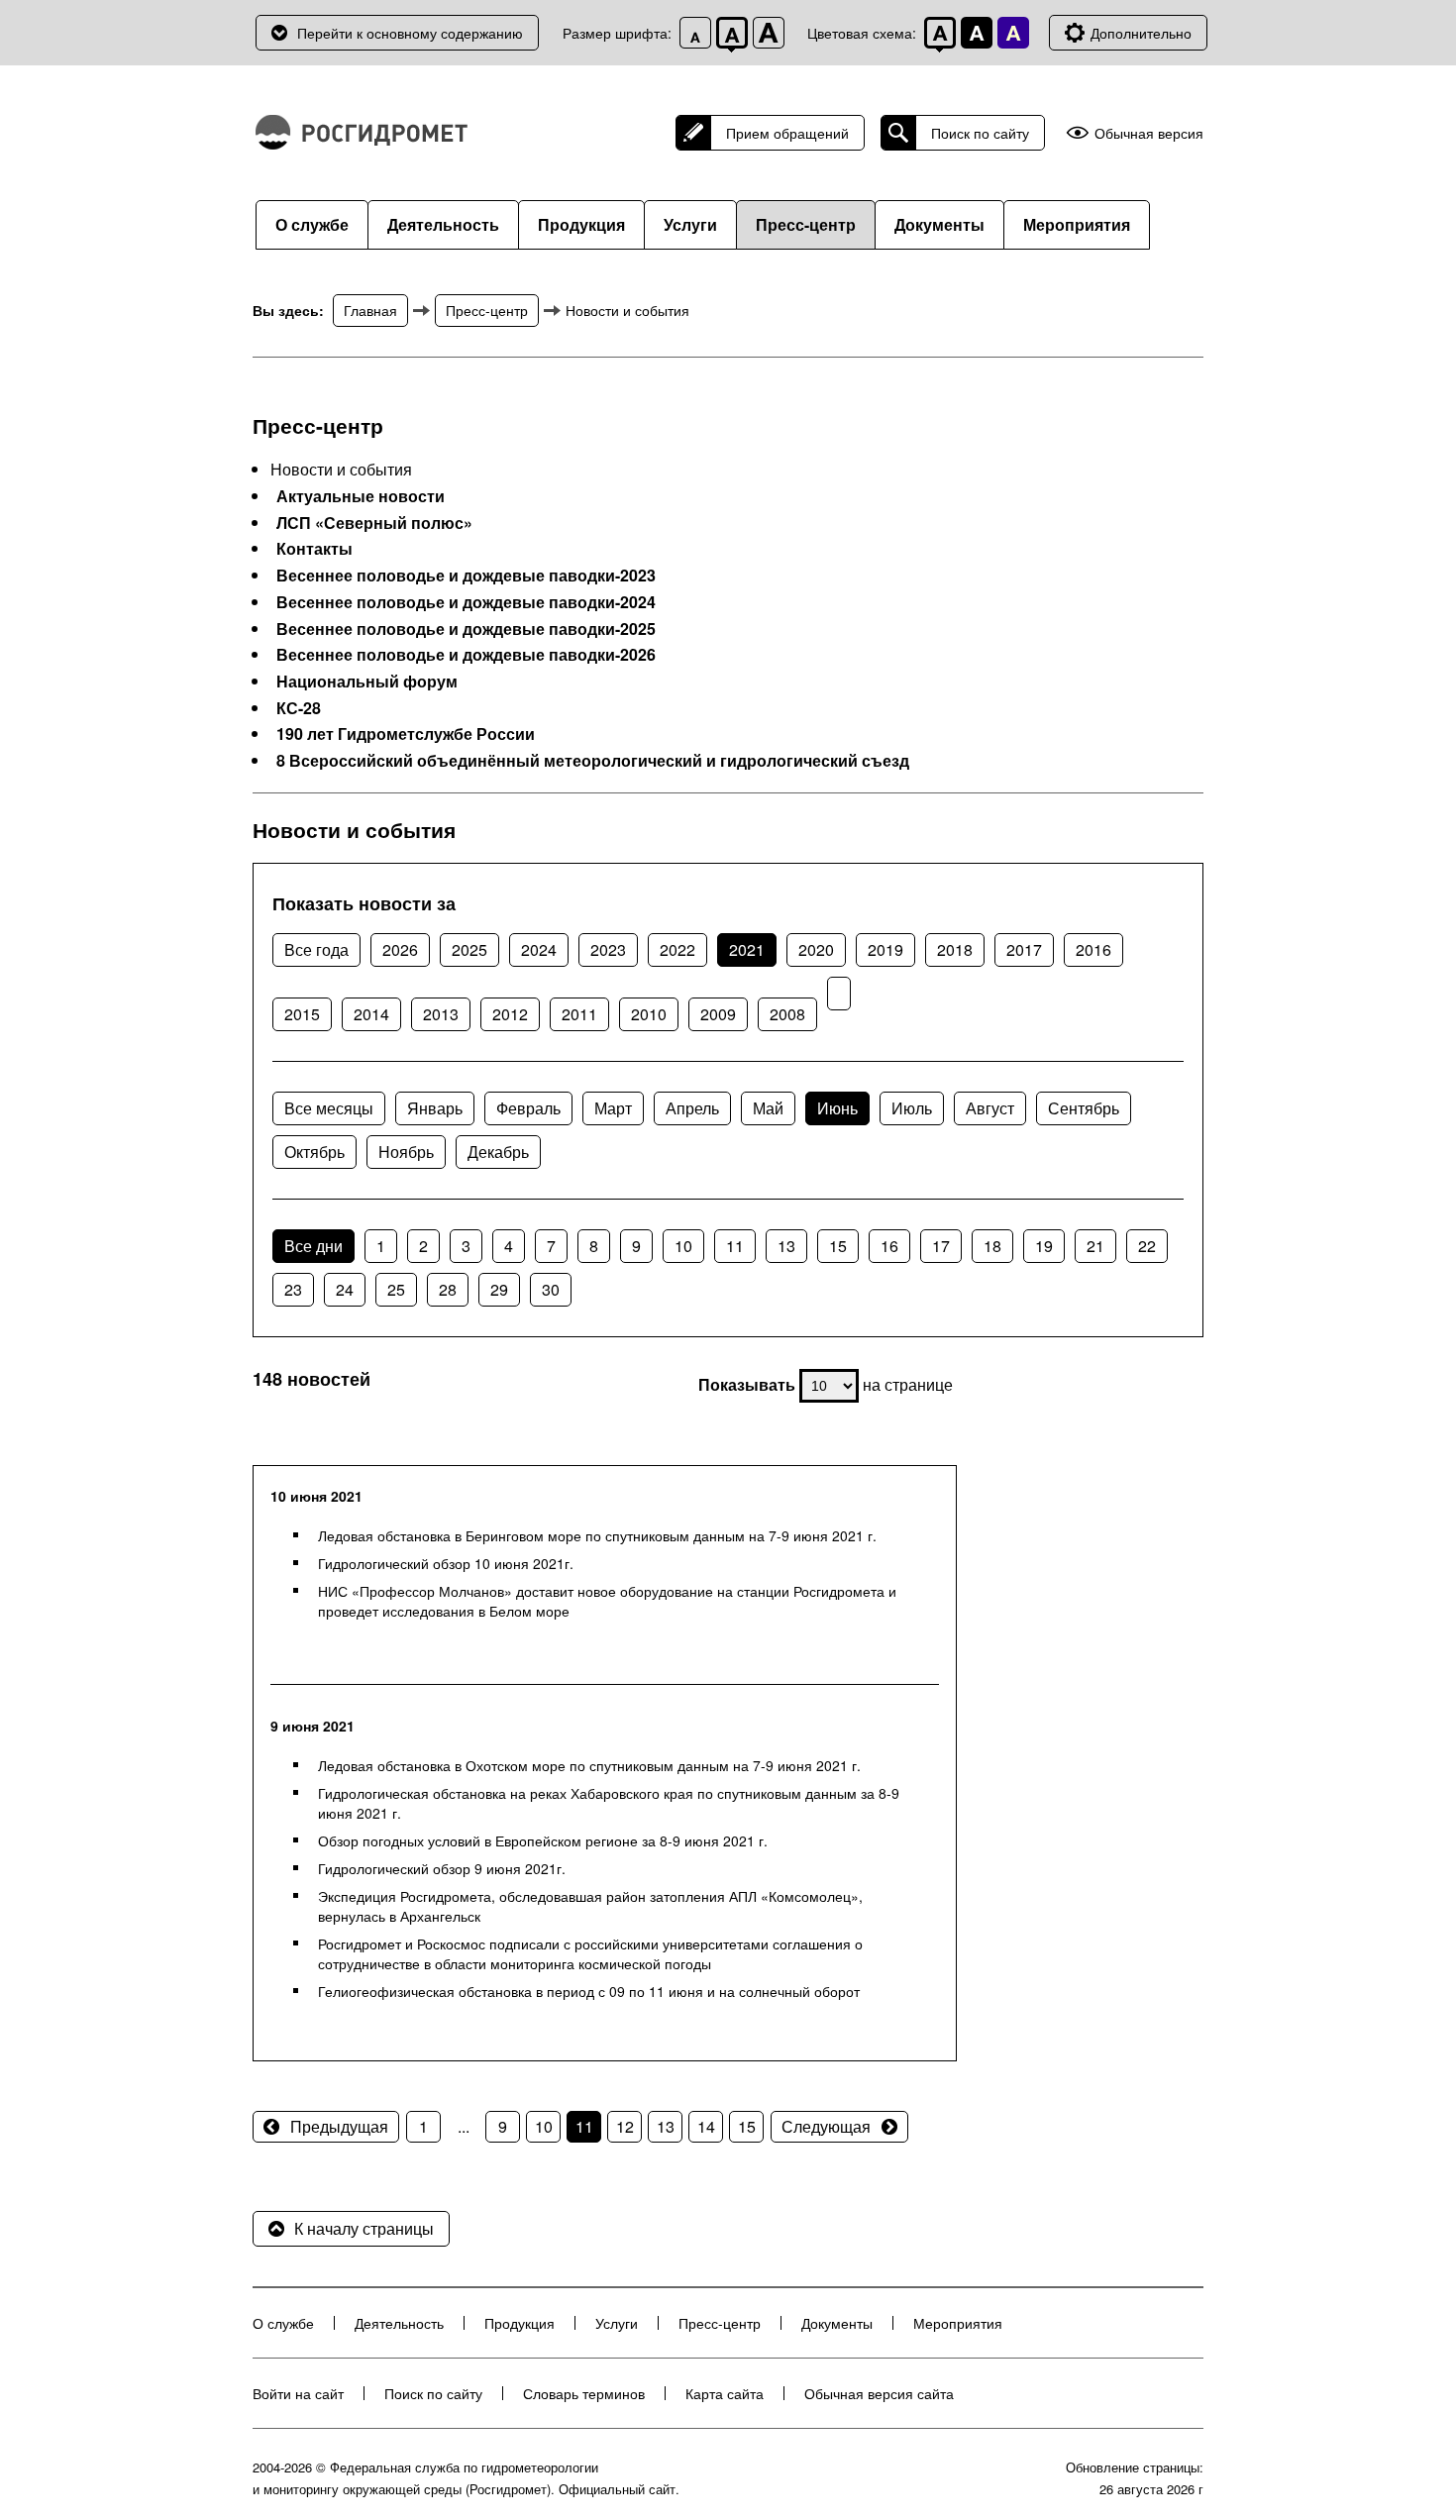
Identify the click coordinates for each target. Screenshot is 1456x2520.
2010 (649, 1014)
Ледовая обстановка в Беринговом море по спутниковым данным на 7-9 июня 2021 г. (597, 1535)
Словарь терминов (584, 2393)
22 (1147, 1246)
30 (551, 1289)
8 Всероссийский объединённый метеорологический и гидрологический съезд (593, 761)
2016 (1093, 949)
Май (768, 1108)
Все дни (313, 1246)
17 (941, 1246)
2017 (1024, 949)
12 (625, 2126)
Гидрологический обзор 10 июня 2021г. (446, 1563)
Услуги (690, 224)
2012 (510, 1014)
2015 (302, 1014)
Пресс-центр (806, 224)
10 (683, 1246)
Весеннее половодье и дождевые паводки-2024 (466, 602)
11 (735, 1246)
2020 (816, 949)
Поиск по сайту (980, 133)
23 (293, 1289)
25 (396, 1289)
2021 (747, 949)
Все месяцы (329, 1108)
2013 (441, 1014)
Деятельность (443, 224)
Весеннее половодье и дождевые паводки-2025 (466, 629)
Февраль (528, 1108)
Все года (316, 949)
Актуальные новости (361, 496)
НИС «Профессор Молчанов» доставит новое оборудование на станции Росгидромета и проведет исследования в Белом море (607, 1601)
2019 (885, 949)
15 (838, 1246)
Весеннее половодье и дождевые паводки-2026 (466, 655)
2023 (608, 949)
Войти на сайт (298, 2393)
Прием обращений (787, 133)
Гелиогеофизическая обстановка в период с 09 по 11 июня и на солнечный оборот (589, 1991)
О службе (312, 224)
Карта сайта (725, 2393)
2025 (469, 949)
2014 (371, 1014)
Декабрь (498, 1152)
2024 (539, 949)
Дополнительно (1141, 33)
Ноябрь (406, 1152)
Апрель (692, 1108)
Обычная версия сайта (879, 2393)
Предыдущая (339, 2126)
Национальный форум (367, 682)
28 (448, 1289)
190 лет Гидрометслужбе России (406, 734)
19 (1044, 1246)
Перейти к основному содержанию (410, 33)
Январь (435, 1108)
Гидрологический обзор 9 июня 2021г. (442, 1868)
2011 (579, 1014)
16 (889, 1246)
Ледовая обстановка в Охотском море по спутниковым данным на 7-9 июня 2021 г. (589, 1765)
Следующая (826, 2126)
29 (499, 1289)
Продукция (581, 224)
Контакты (314, 549)
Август (990, 1108)
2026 (400, 949)
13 (786, 1246)
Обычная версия (1149, 133)
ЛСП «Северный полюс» (374, 523)
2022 (677, 949)
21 (1095, 1246)
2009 (718, 1014)
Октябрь (314, 1152)
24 (345, 1289)
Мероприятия (1077, 224)
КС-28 (299, 708)
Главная (370, 310)
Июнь (837, 1108)
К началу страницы (364, 2228)
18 (992, 1246)
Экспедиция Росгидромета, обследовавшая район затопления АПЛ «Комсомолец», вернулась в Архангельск (590, 1906)
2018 (955, 949)
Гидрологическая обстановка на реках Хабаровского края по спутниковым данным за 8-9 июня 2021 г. (609, 1803)
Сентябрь (1084, 1108)
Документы (939, 224)
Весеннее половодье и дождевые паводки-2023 (466, 576)
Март (613, 1108)
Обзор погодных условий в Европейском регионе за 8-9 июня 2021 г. (543, 1840)
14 (706, 2126)
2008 (787, 1014)
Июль (912, 1108)
